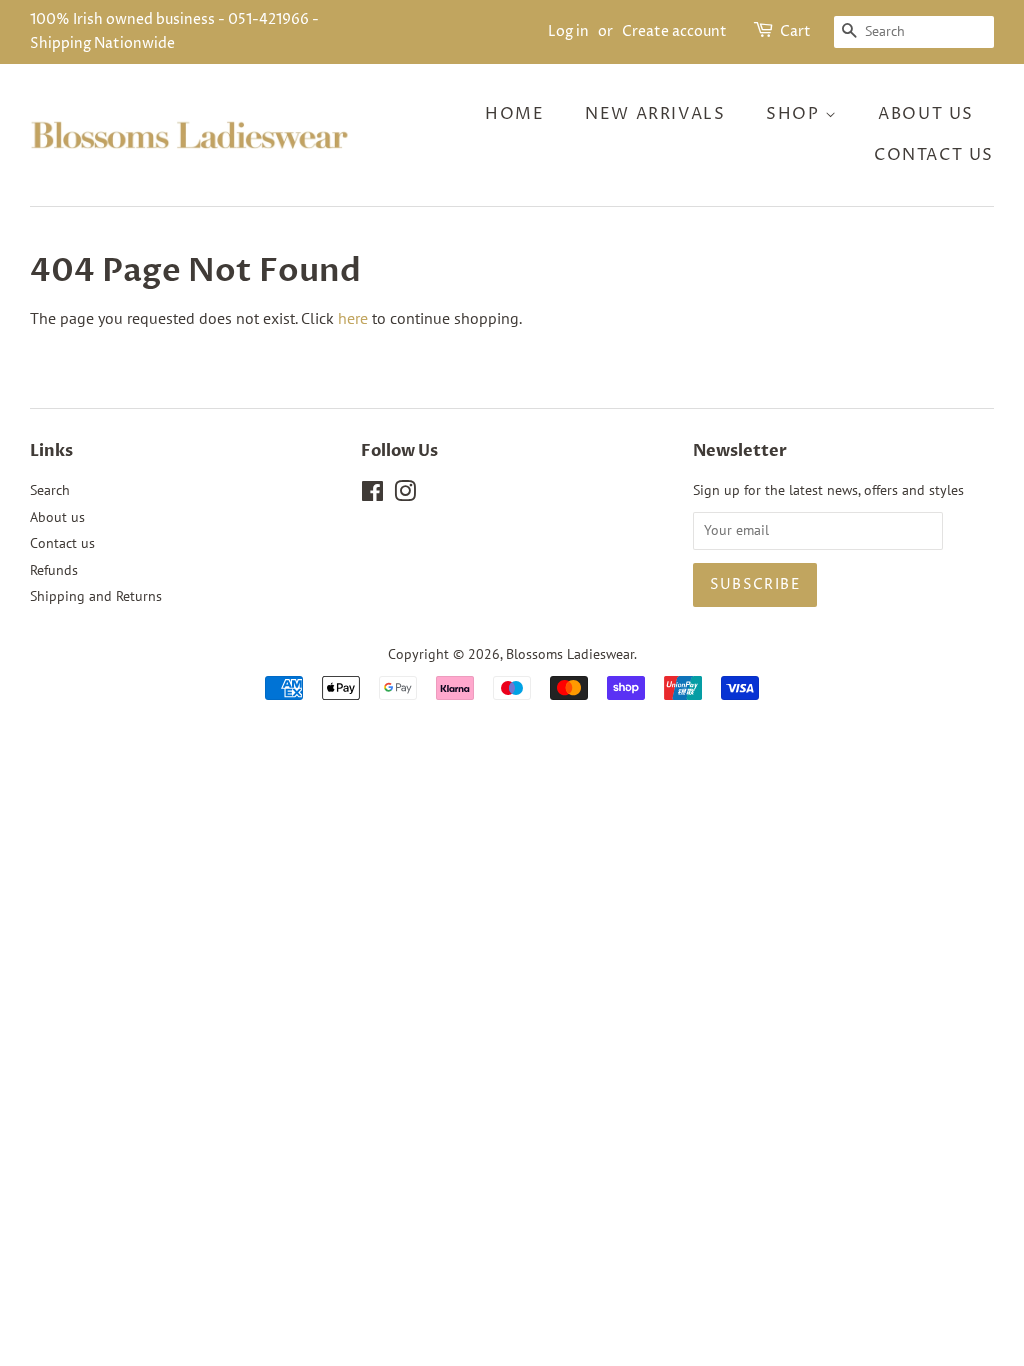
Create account (674, 31)
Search (50, 490)
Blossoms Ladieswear (570, 654)
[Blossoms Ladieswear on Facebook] (372, 495)
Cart (795, 31)
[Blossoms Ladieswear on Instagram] (405, 495)
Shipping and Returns (96, 596)
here (353, 318)
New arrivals (655, 114)
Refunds (54, 570)
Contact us (934, 155)
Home (514, 114)
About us (926, 114)
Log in (568, 31)
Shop (795, 114)
